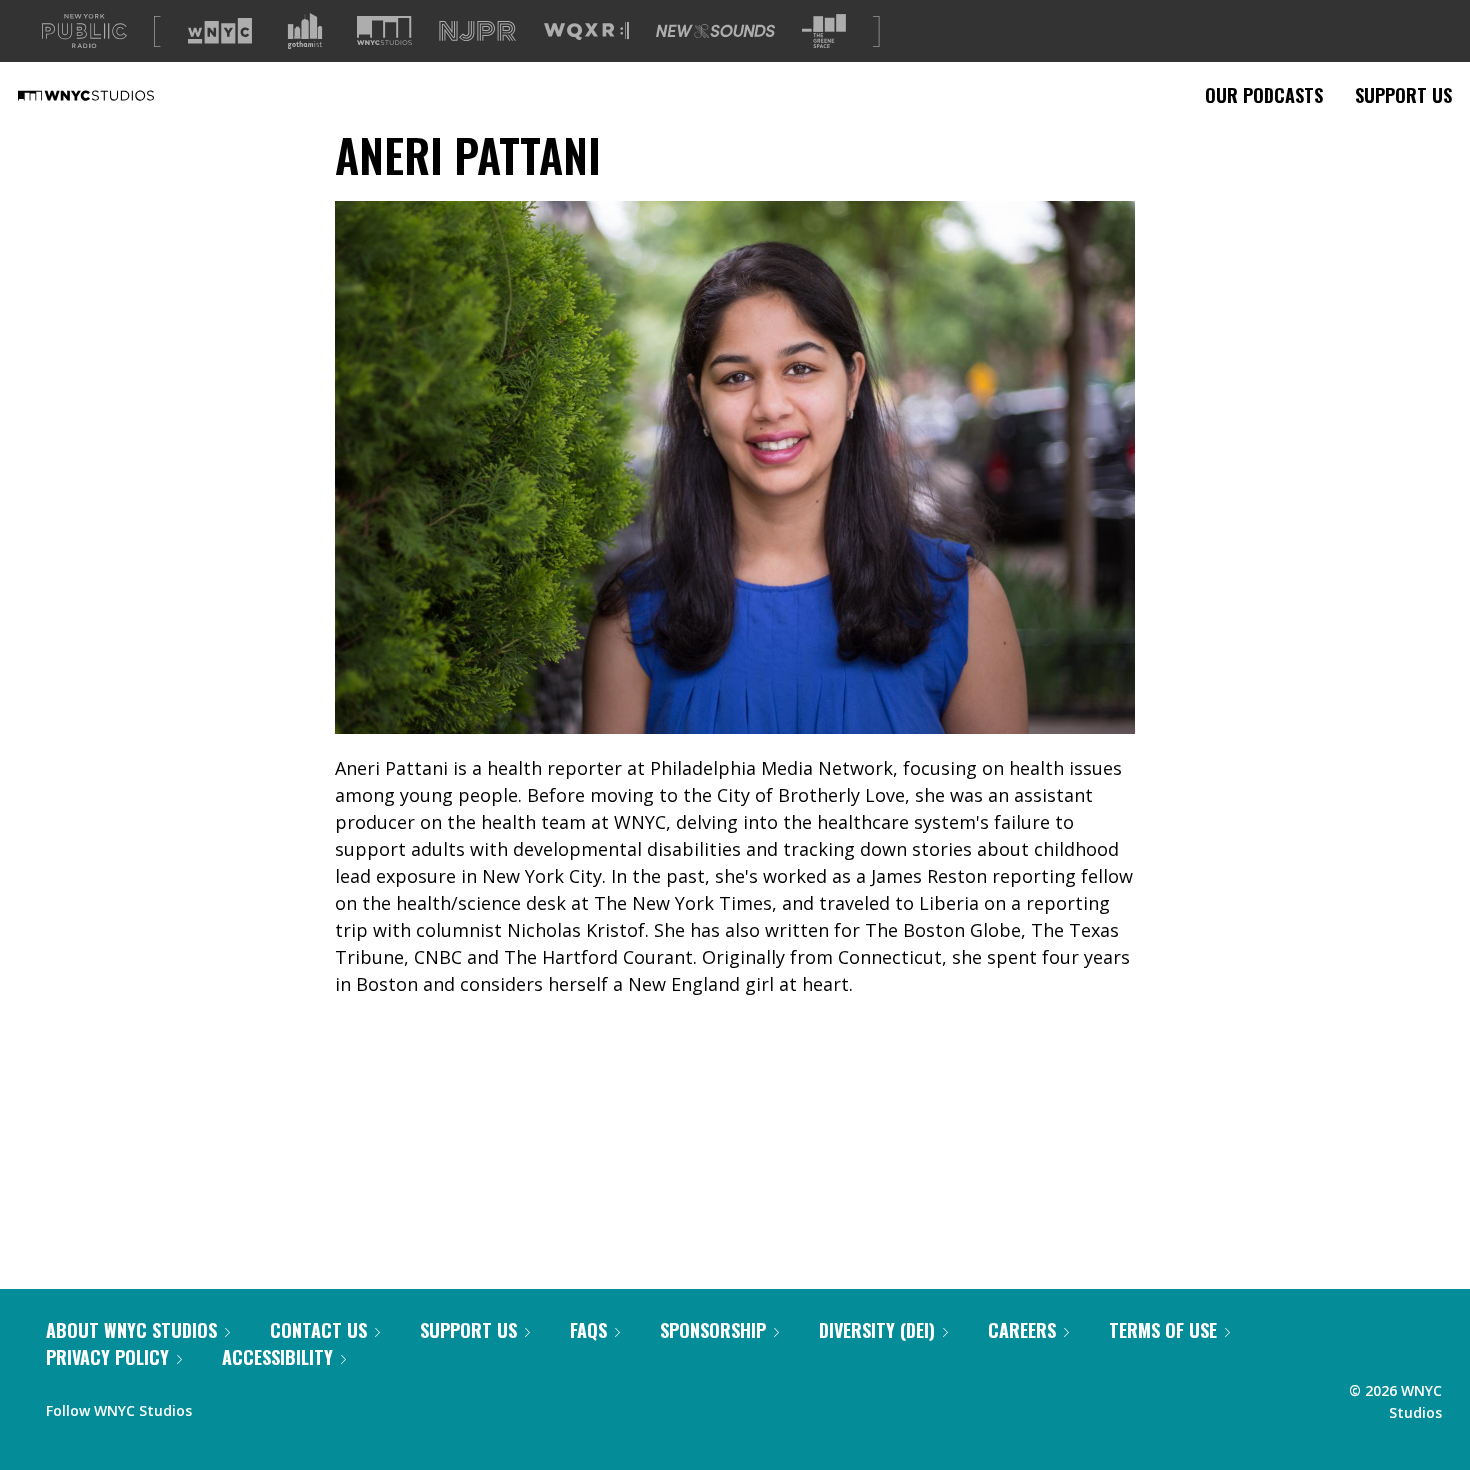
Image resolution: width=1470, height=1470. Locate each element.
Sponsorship (713, 1330)
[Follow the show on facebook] (221, 1406)
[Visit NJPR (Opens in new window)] (477, 31)
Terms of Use (1163, 1330)
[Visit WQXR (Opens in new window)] (586, 31)
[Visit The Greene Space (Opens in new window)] (824, 31)
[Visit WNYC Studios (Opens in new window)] (384, 30)
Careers (1022, 1330)
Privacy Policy (107, 1357)
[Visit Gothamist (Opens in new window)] (305, 31)
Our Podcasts (1264, 95)
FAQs (588, 1330)
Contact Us (318, 1330)
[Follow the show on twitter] (260, 1406)
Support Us (1403, 95)
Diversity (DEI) (877, 1330)
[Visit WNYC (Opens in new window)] (220, 31)
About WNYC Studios (131, 1330)
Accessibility (277, 1357)
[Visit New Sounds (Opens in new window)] (715, 31)
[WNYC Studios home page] (111, 95)
